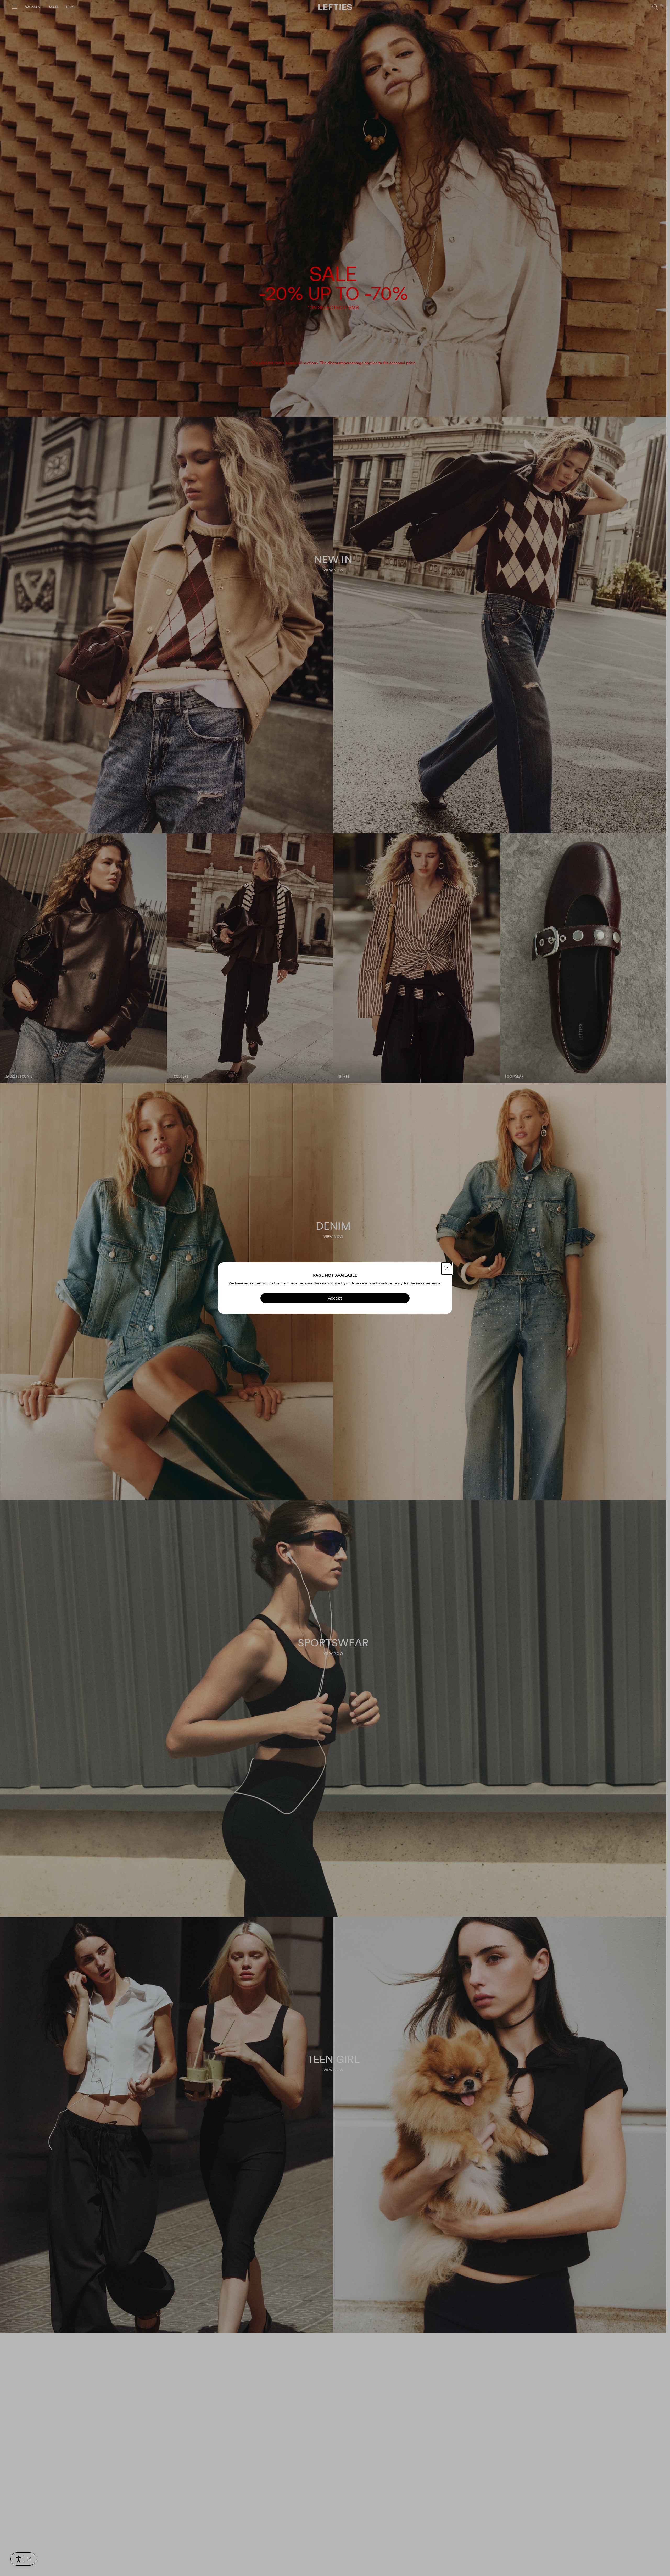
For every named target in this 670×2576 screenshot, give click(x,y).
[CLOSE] (447, 1268)
